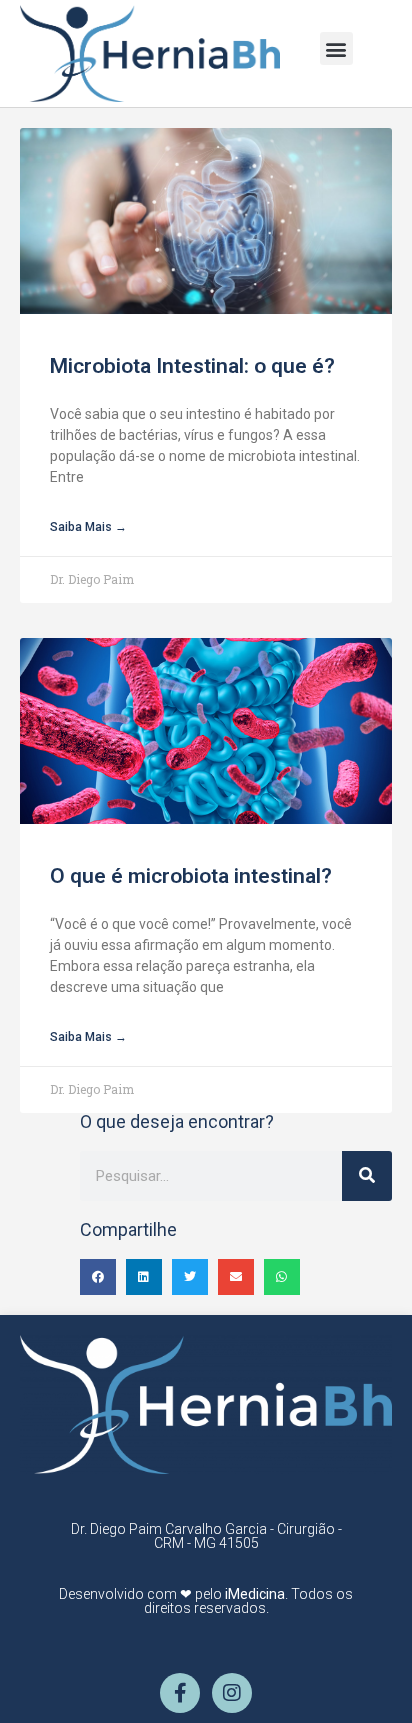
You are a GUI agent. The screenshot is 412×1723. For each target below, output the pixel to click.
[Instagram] (232, 1693)
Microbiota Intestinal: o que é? (192, 366)
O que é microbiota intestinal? (191, 876)
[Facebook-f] (180, 1693)
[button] (336, 48)
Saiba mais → (88, 527)
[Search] (367, 1176)
